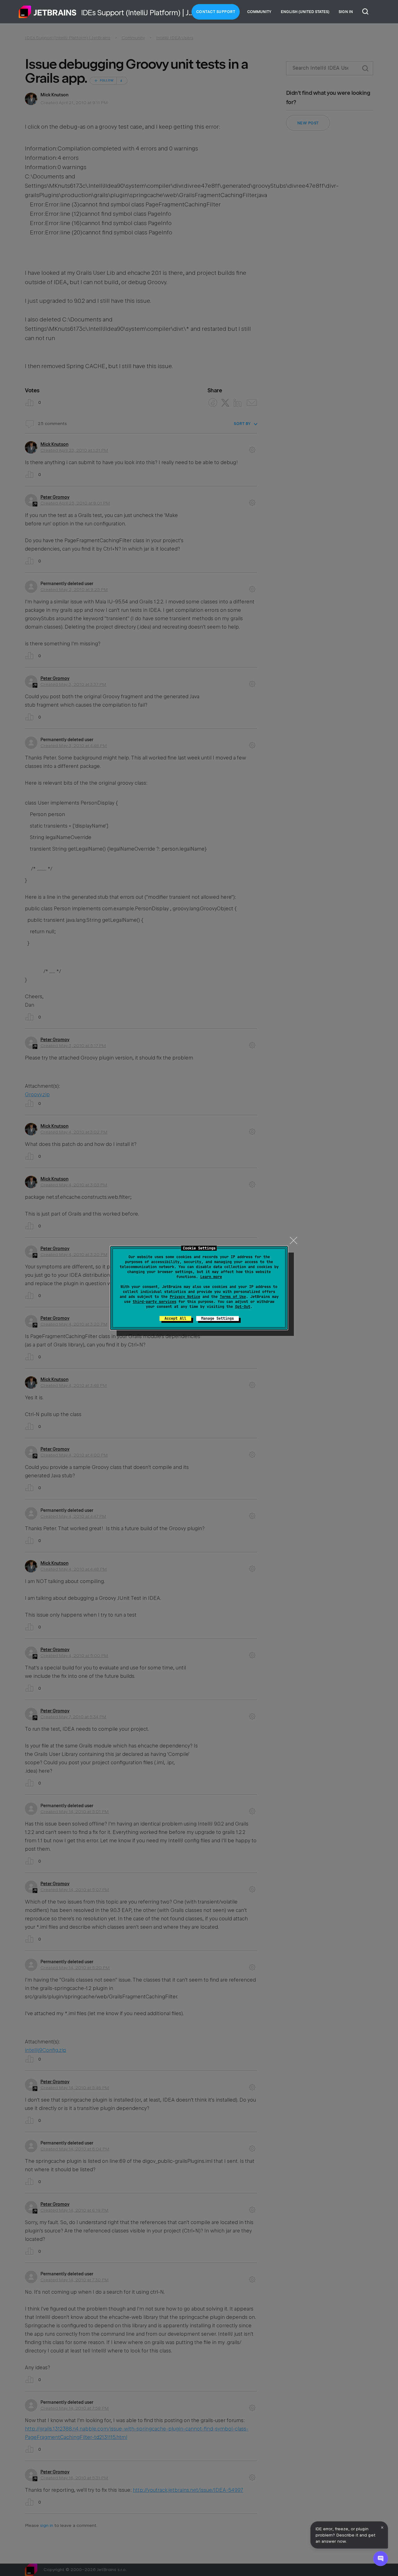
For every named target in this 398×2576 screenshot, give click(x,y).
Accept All (175, 1318)
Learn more (211, 1277)
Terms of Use (233, 1297)
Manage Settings (218, 1318)
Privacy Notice (185, 1297)
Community (259, 12)
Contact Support (216, 12)
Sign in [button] (346, 12)
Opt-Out (243, 1307)
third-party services (155, 1302)
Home (48, 12)
